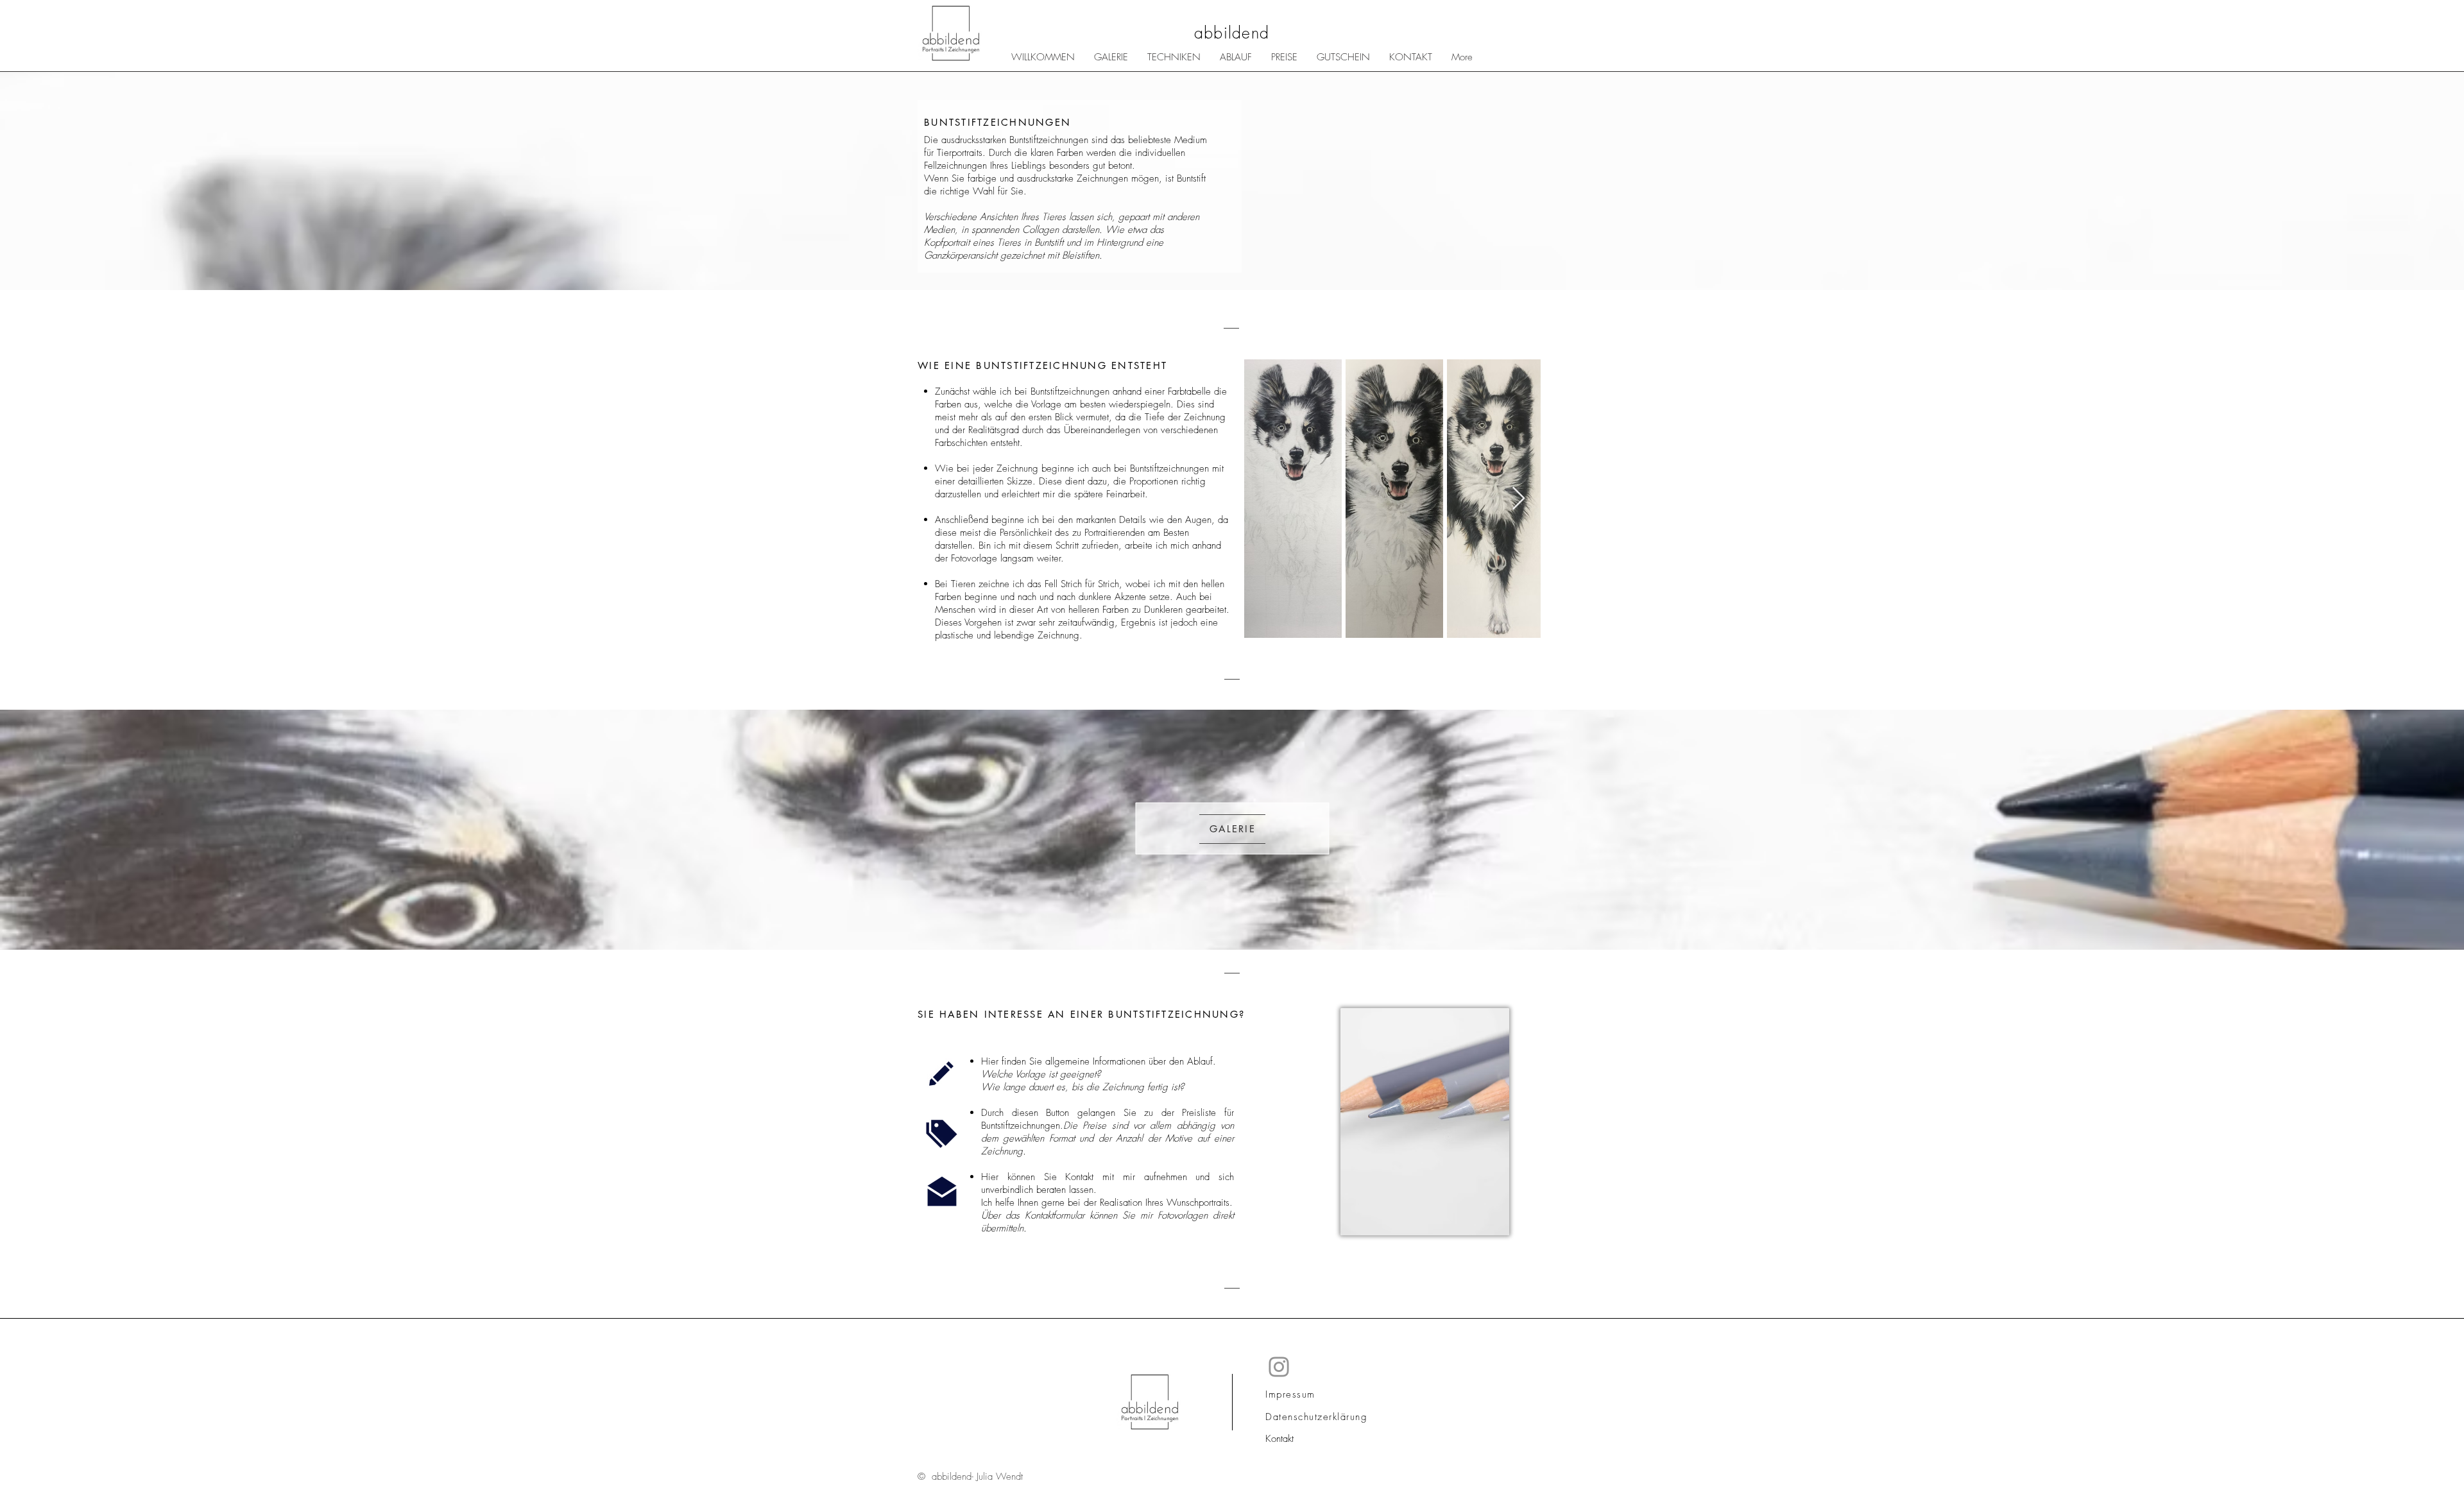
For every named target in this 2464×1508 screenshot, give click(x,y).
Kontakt (1279, 1439)
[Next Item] (1519, 499)
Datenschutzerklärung (1316, 1417)
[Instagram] (1279, 1367)
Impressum (1290, 1394)
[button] (1174, 57)
